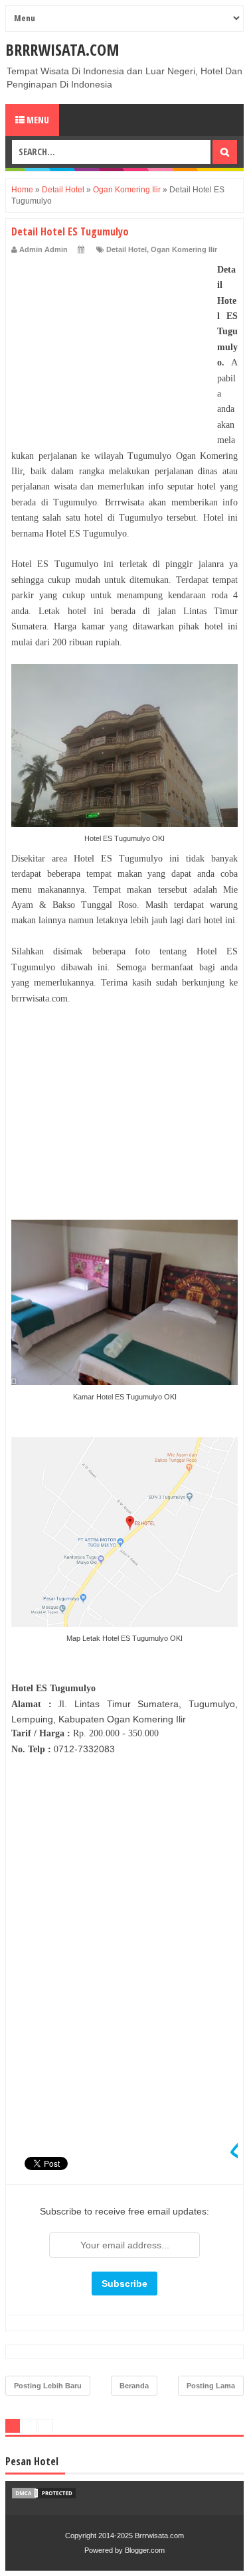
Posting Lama (211, 2386)
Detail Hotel (126, 249)
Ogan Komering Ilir (184, 249)
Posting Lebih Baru (48, 2386)
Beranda (134, 2386)
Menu (37, 120)
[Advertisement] (111, 345)
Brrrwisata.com (62, 49)
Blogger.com (145, 2550)
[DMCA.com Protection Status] (44, 2496)
